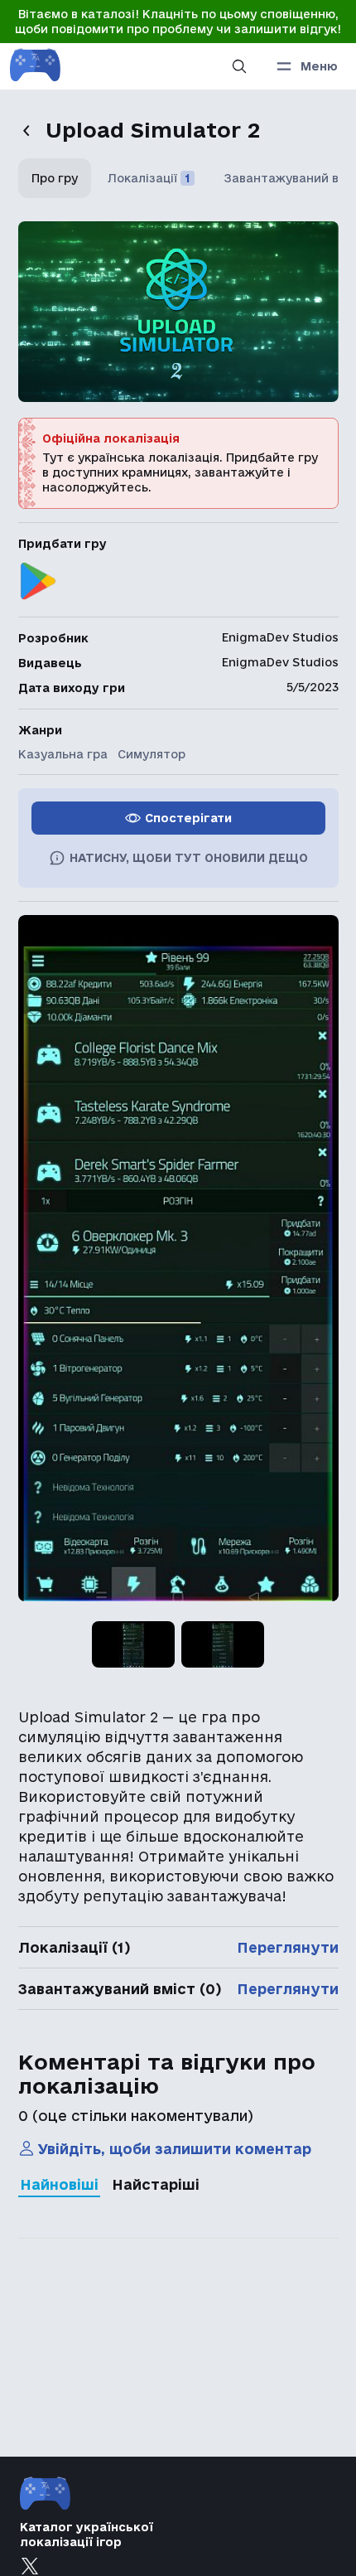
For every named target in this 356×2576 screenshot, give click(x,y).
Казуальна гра (63, 754)
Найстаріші (156, 2184)
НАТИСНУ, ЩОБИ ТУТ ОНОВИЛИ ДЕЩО (189, 858)
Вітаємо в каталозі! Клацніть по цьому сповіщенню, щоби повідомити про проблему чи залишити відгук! (178, 22)
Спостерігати (188, 818)
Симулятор (152, 754)
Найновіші (59, 2184)
